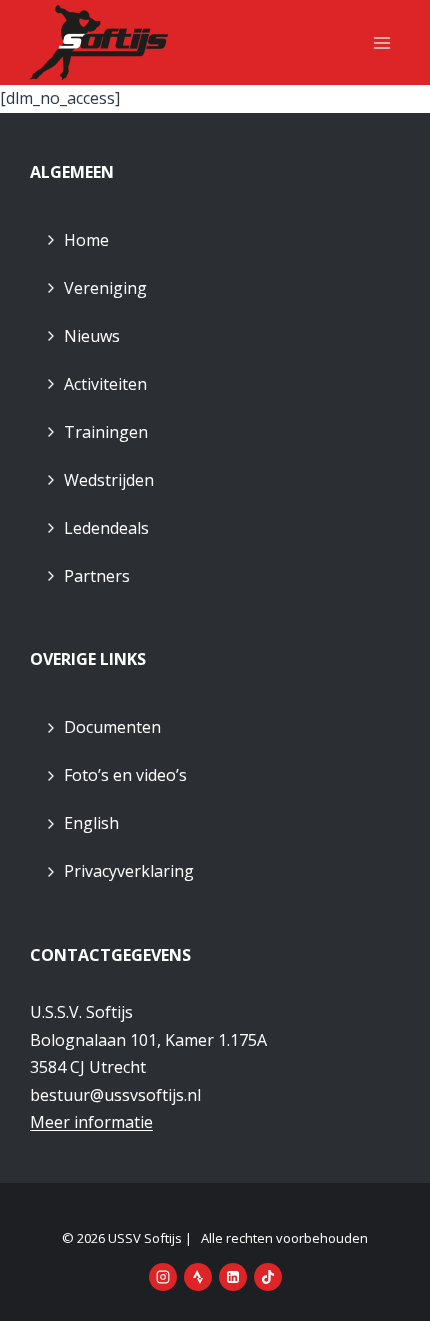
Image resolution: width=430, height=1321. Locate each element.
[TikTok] (268, 1277)
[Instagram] (163, 1277)
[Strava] (198, 1277)
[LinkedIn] (233, 1277)
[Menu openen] (381, 42)
